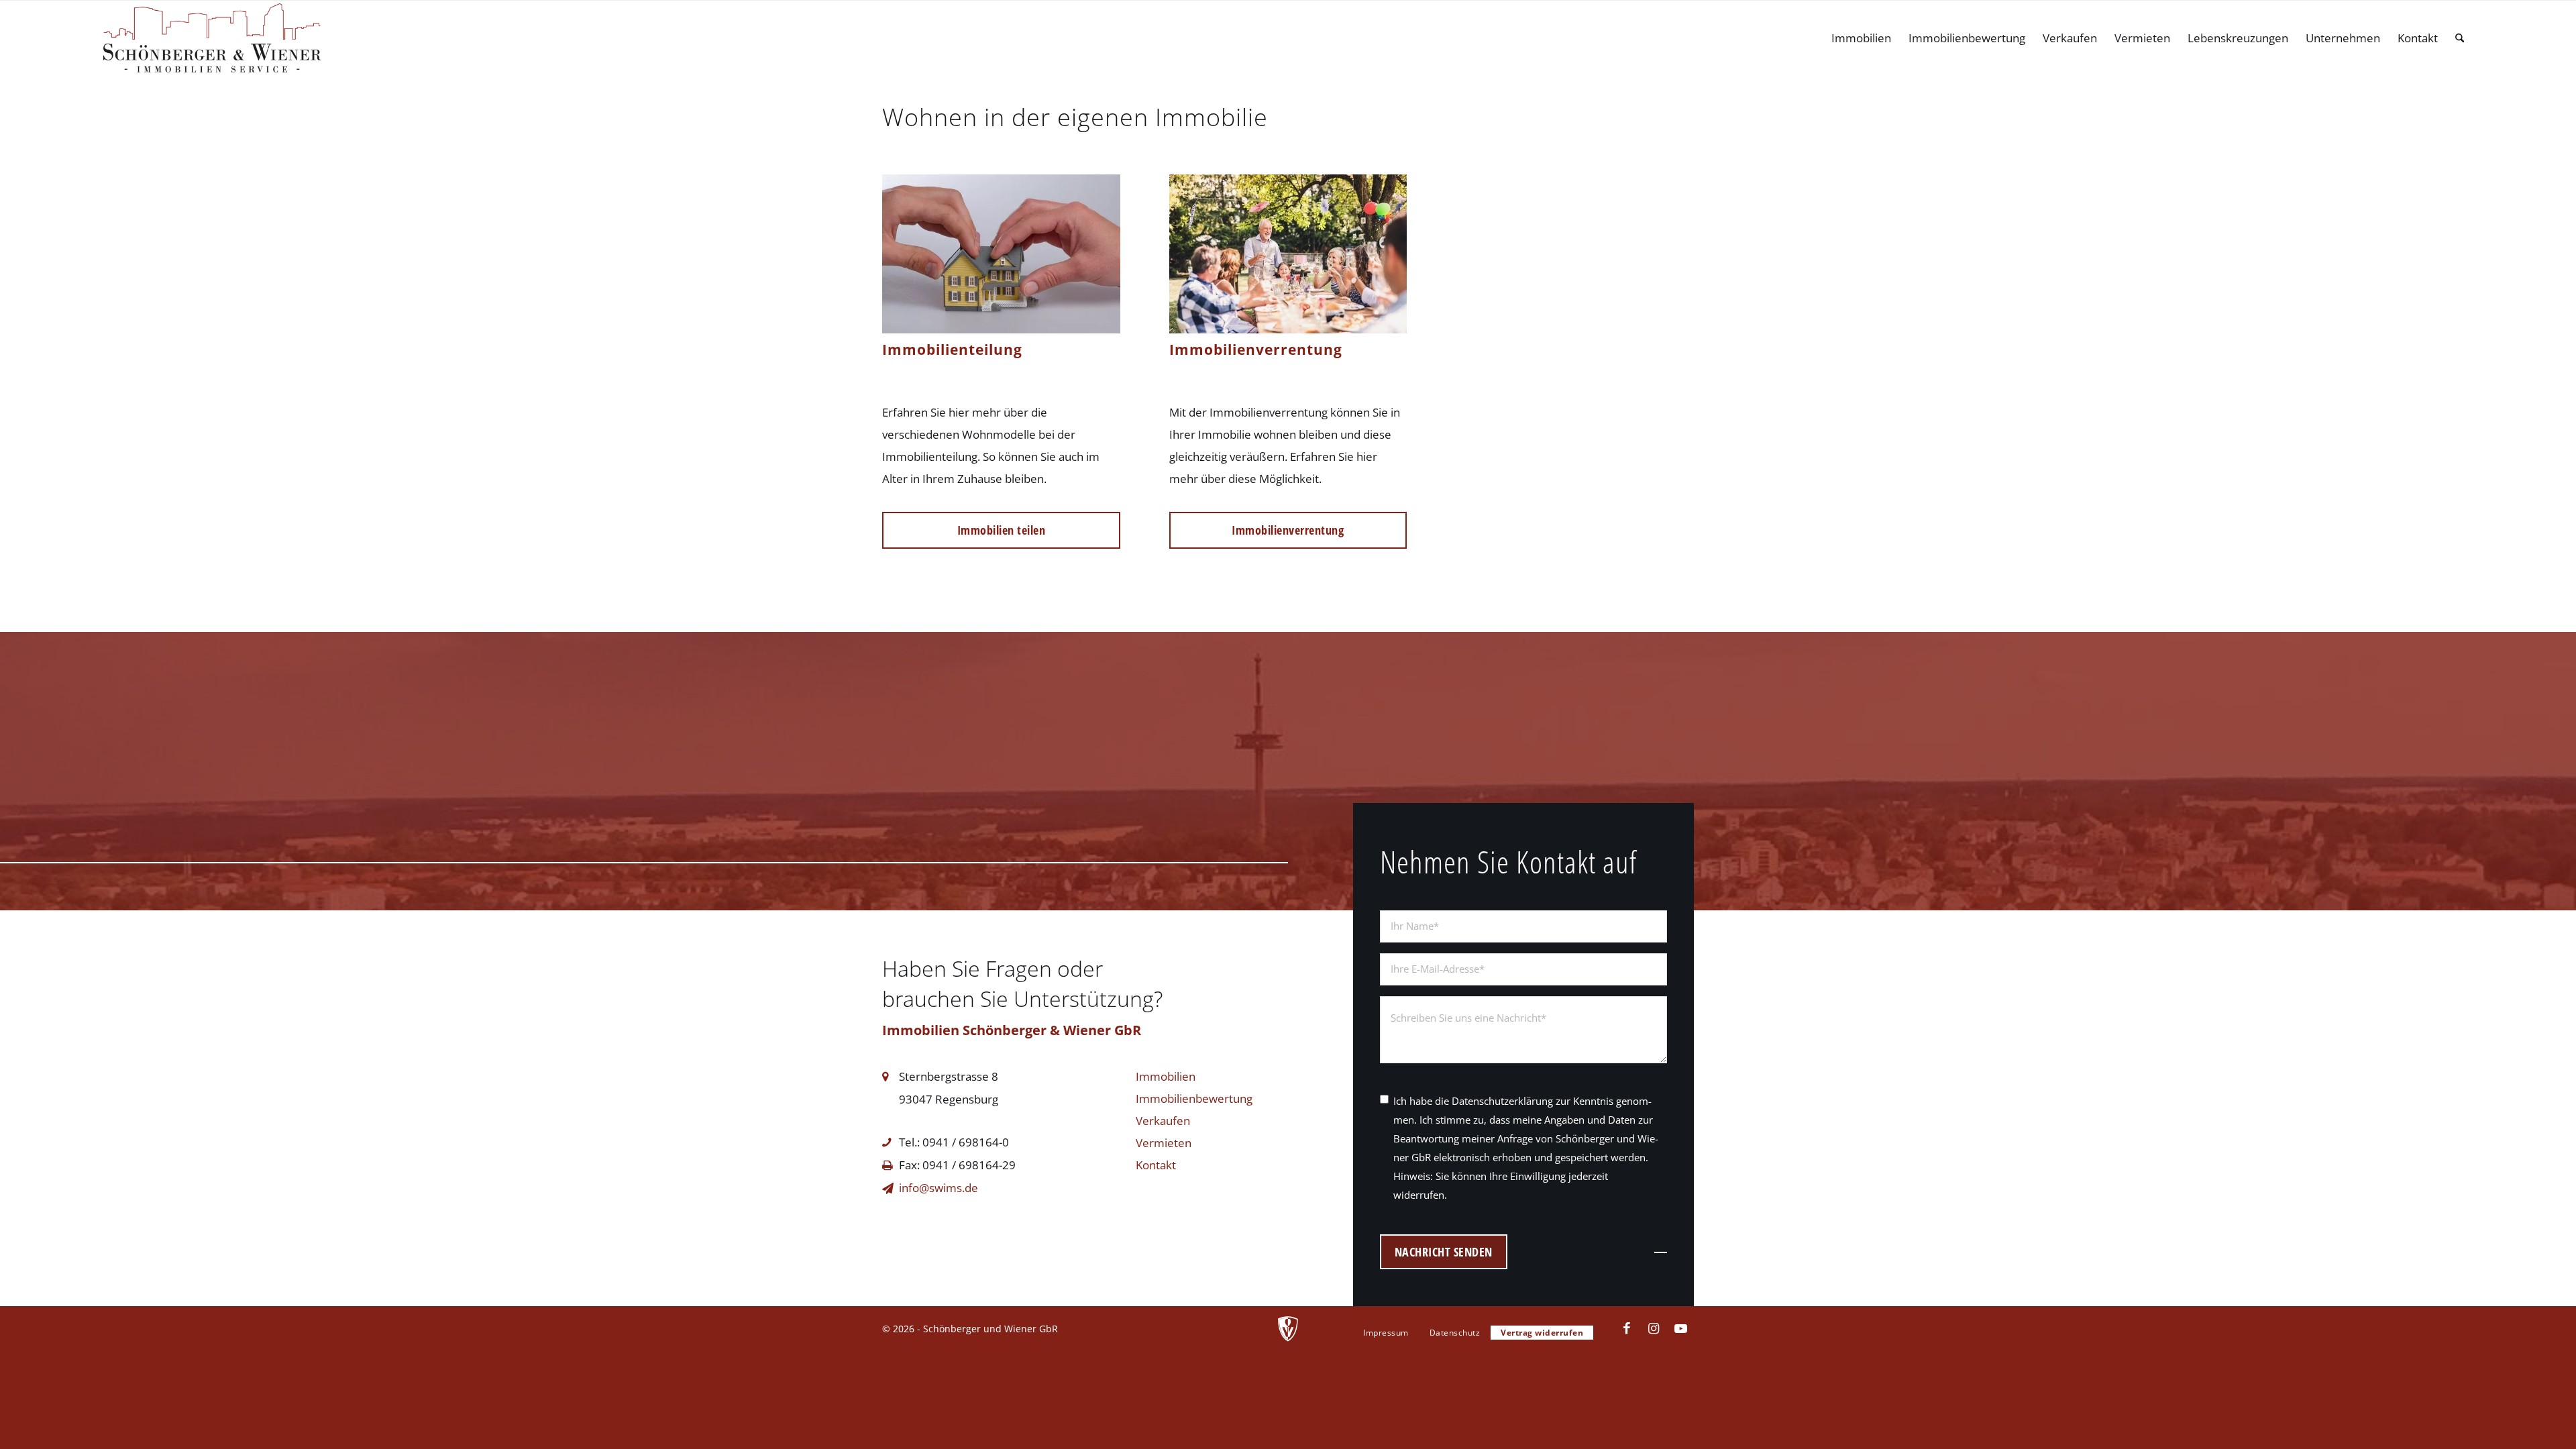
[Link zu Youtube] (1680, 1328)
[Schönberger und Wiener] (212, 38)
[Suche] (2460, 38)
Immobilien (1166, 1076)
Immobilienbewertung (1194, 1098)
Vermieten (1164, 1143)
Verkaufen (1163, 1121)
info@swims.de (938, 1188)
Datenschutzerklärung (1502, 1101)
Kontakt (1156, 1165)
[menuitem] (1861, 38)
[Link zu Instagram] (1654, 1328)
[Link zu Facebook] (1627, 1328)
